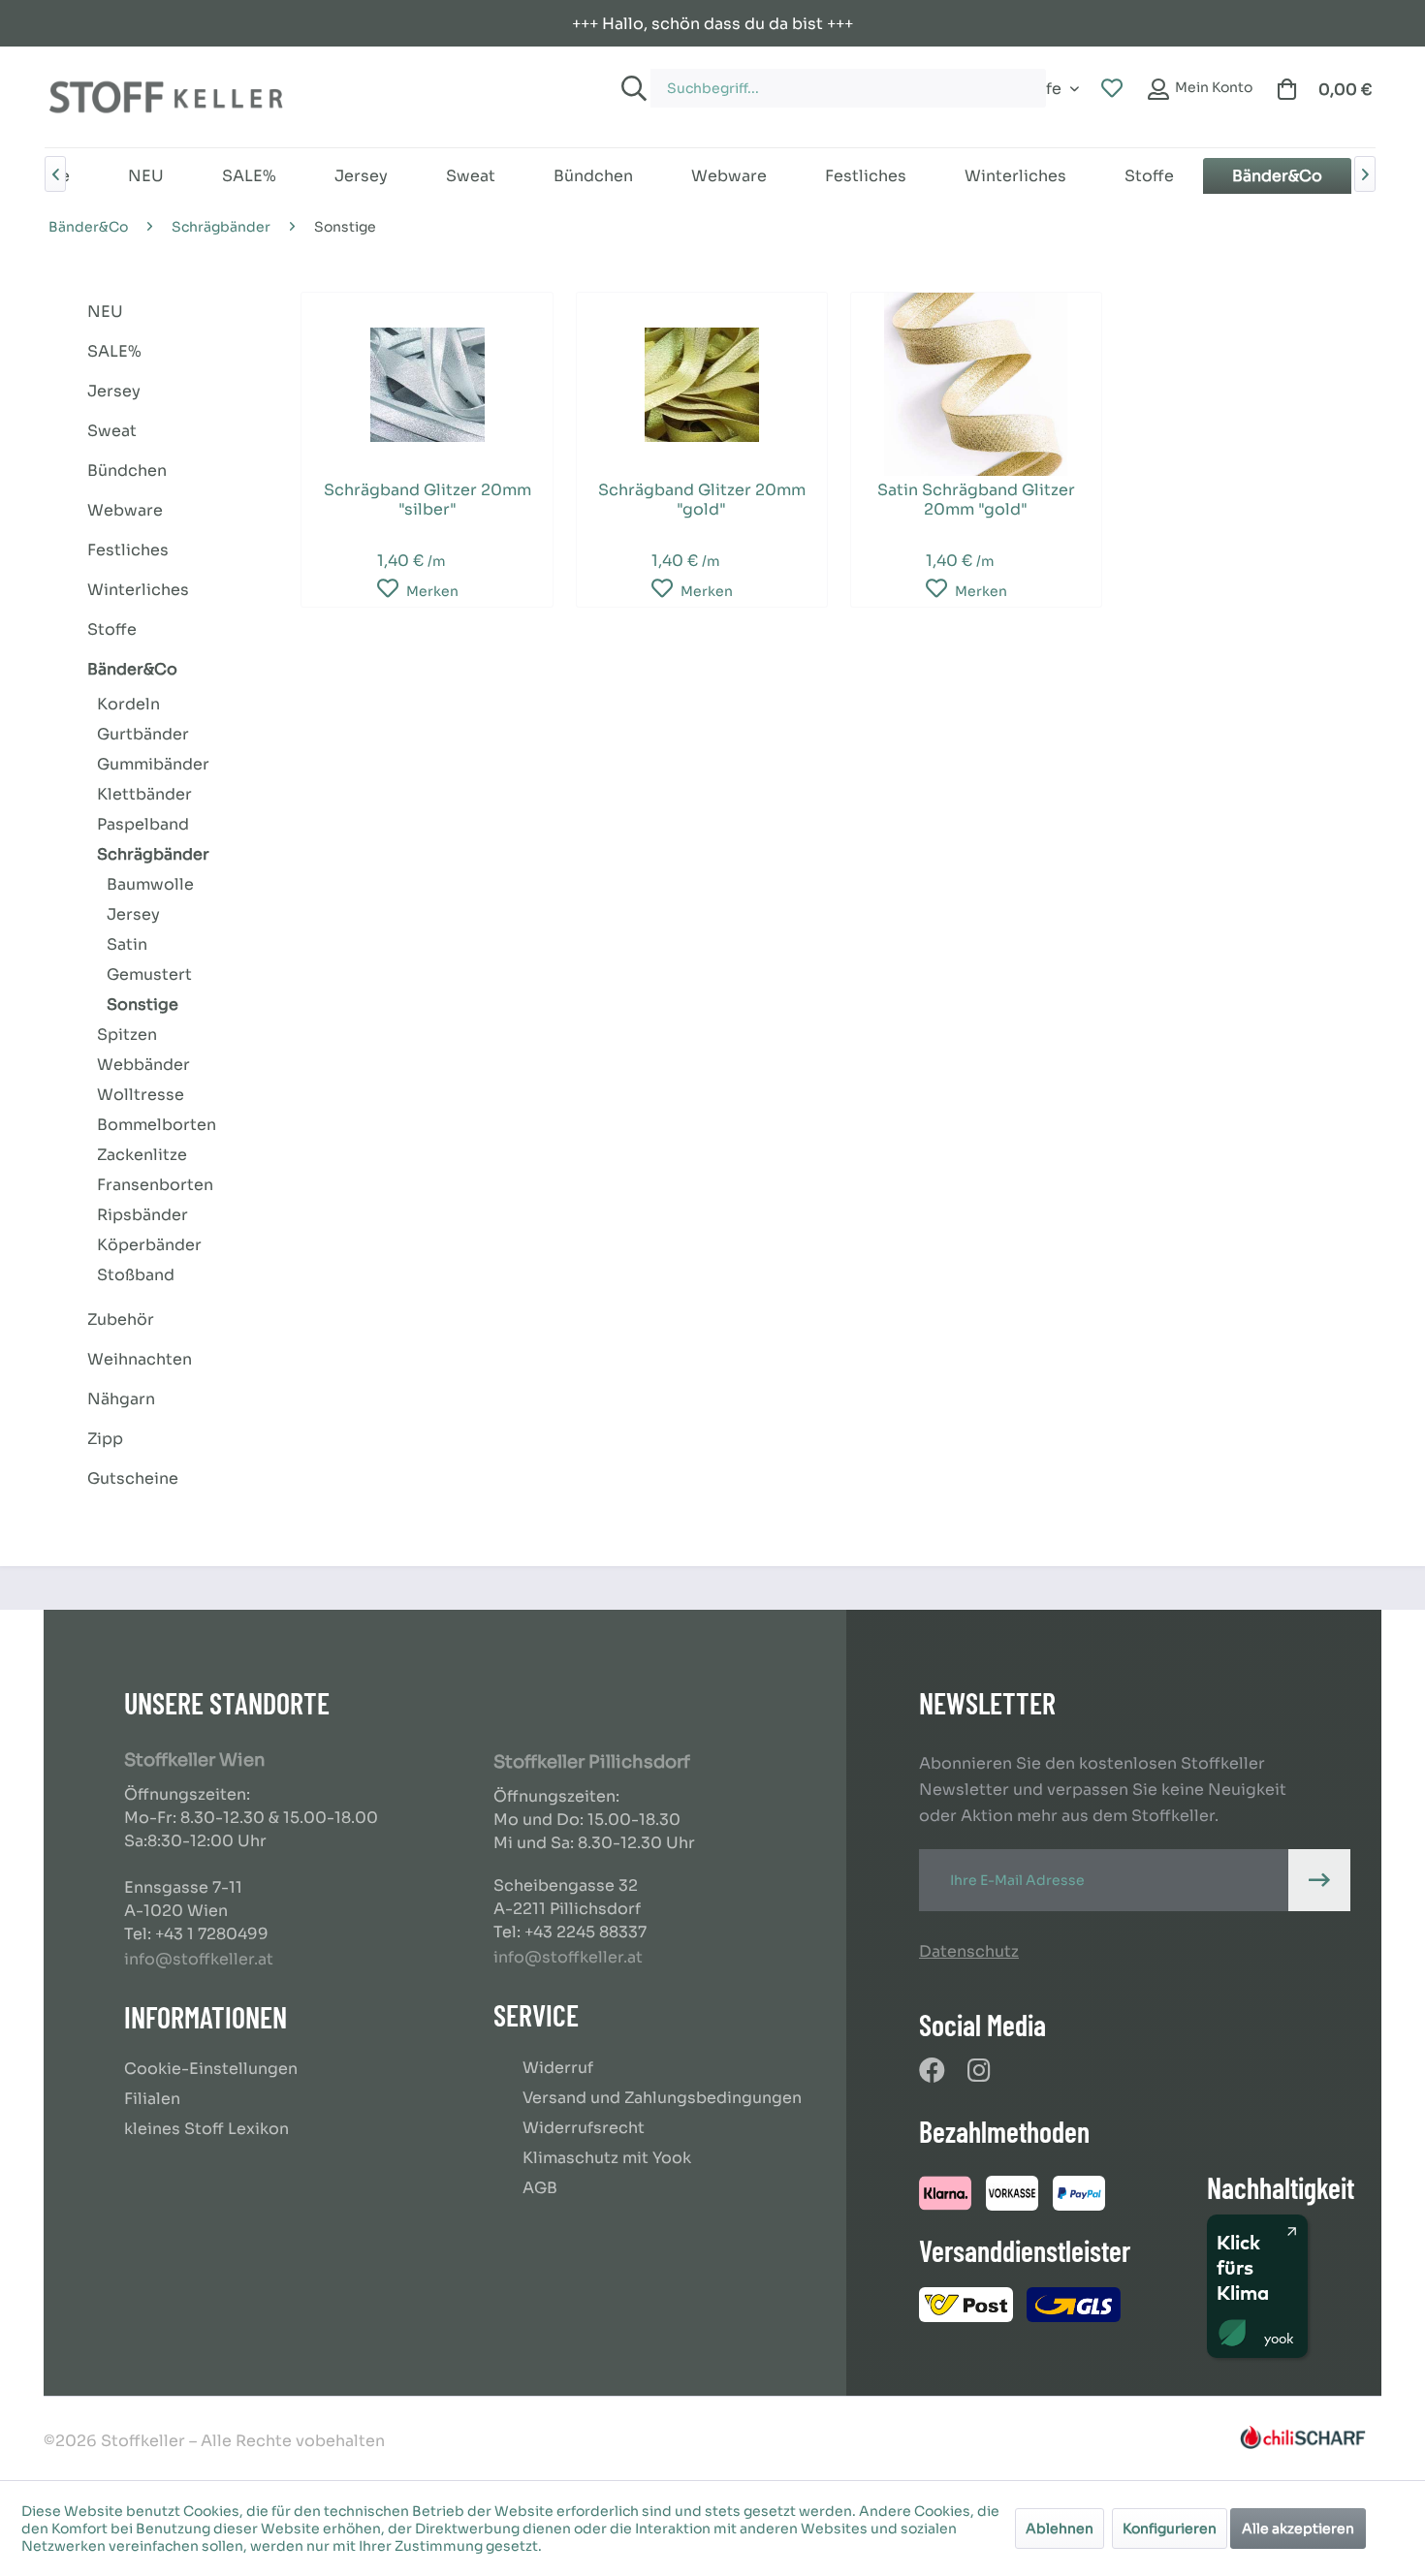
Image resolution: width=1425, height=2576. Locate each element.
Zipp (105, 1439)
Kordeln (128, 704)
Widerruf (558, 2068)
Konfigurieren (1170, 2529)
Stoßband (136, 1275)
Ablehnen (1060, 2529)
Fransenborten (155, 1185)
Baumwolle (150, 884)
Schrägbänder (153, 854)
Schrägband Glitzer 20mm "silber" (427, 500)
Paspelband (143, 824)
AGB (540, 2188)
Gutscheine (133, 1478)
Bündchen (127, 471)
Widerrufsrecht (584, 2128)
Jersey (114, 391)
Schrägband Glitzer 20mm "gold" (702, 500)
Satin (127, 944)
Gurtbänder (143, 734)
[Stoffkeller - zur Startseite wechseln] (166, 97)
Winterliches (138, 590)
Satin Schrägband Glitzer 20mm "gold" (976, 500)
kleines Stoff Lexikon (206, 2129)
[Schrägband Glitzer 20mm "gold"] (702, 384)
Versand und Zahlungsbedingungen (662, 2098)
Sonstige (142, 1005)
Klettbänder (144, 794)
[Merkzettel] (1112, 89)
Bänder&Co (132, 669)
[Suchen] (631, 88)
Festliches (128, 550)
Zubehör (121, 1319)
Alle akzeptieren (1298, 2529)
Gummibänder (153, 764)
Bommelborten (157, 1125)
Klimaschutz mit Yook (607, 2158)
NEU (105, 312)
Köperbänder (149, 1245)
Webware (125, 510)
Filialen (152, 2099)
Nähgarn (121, 1399)
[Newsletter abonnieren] (1319, 1880)
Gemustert (149, 974)
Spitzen (127, 1035)
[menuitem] (828, 79)
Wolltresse (141, 1095)
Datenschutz (969, 1951)
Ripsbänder (142, 1215)
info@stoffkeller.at (199, 1959)
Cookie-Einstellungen (211, 2069)
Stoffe (112, 629)
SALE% (114, 351)
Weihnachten (140, 1359)
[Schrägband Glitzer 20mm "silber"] (427, 384)
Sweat (112, 431)
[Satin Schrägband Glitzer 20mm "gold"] (976, 384)
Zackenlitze (142, 1155)
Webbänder (143, 1065)
